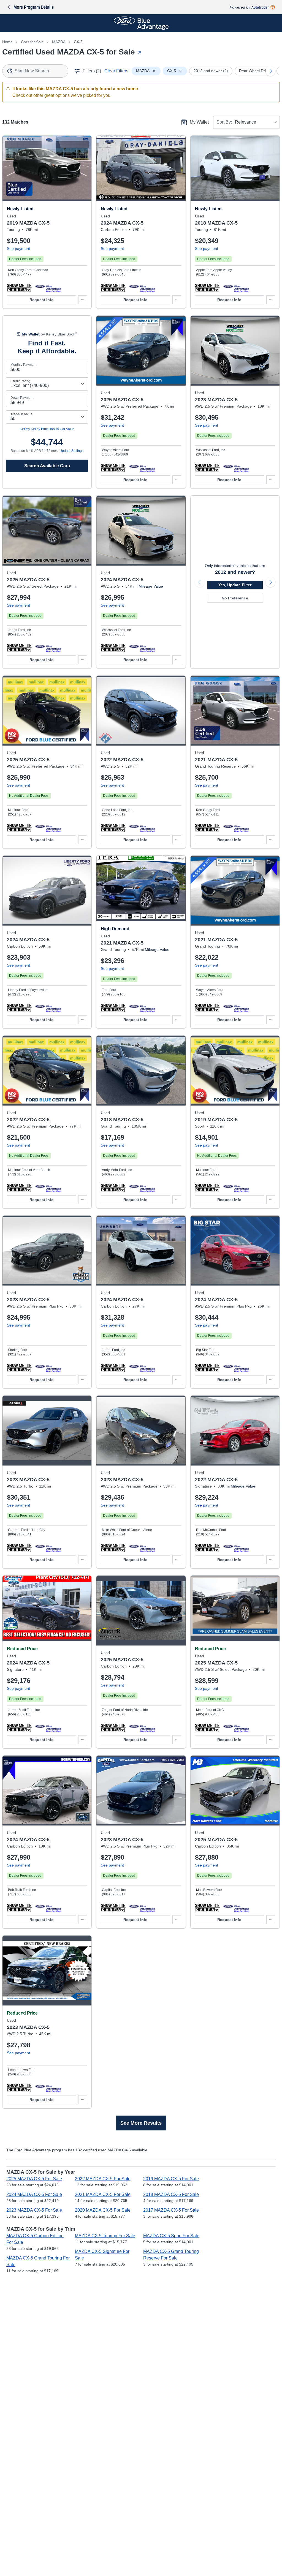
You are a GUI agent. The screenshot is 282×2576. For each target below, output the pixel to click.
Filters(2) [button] (92, 71)
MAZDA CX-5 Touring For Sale (105, 2236)
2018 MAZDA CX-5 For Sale (171, 2194)
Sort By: (224, 122)
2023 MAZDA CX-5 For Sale (34, 2210)
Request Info (42, 300)
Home (7, 42)
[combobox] (35, 71)
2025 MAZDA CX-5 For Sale (34, 2179)
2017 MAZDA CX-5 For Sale (171, 2210)
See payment (18, 249)
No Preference (235, 598)
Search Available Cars (47, 466)
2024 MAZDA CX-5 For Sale (34, 2194)
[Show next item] (270, 582)
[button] (19, 288)
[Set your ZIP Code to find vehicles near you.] (140, 53)
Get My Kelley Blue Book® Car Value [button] (47, 429)
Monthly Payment (23, 365)
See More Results (141, 2123)
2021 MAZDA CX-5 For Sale (103, 2194)
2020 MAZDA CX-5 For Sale (103, 2210)
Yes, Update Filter (235, 585)
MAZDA (59, 42)
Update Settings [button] (71, 451)
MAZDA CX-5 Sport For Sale (171, 2236)
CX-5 (78, 42)
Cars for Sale (32, 42)
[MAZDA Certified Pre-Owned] (48, 288)
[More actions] (83, 300)
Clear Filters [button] (116, 71)
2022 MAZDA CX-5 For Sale (103, 2179)
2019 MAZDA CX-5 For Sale (171, 2179)
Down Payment (22, 398)
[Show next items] (270, 71)
